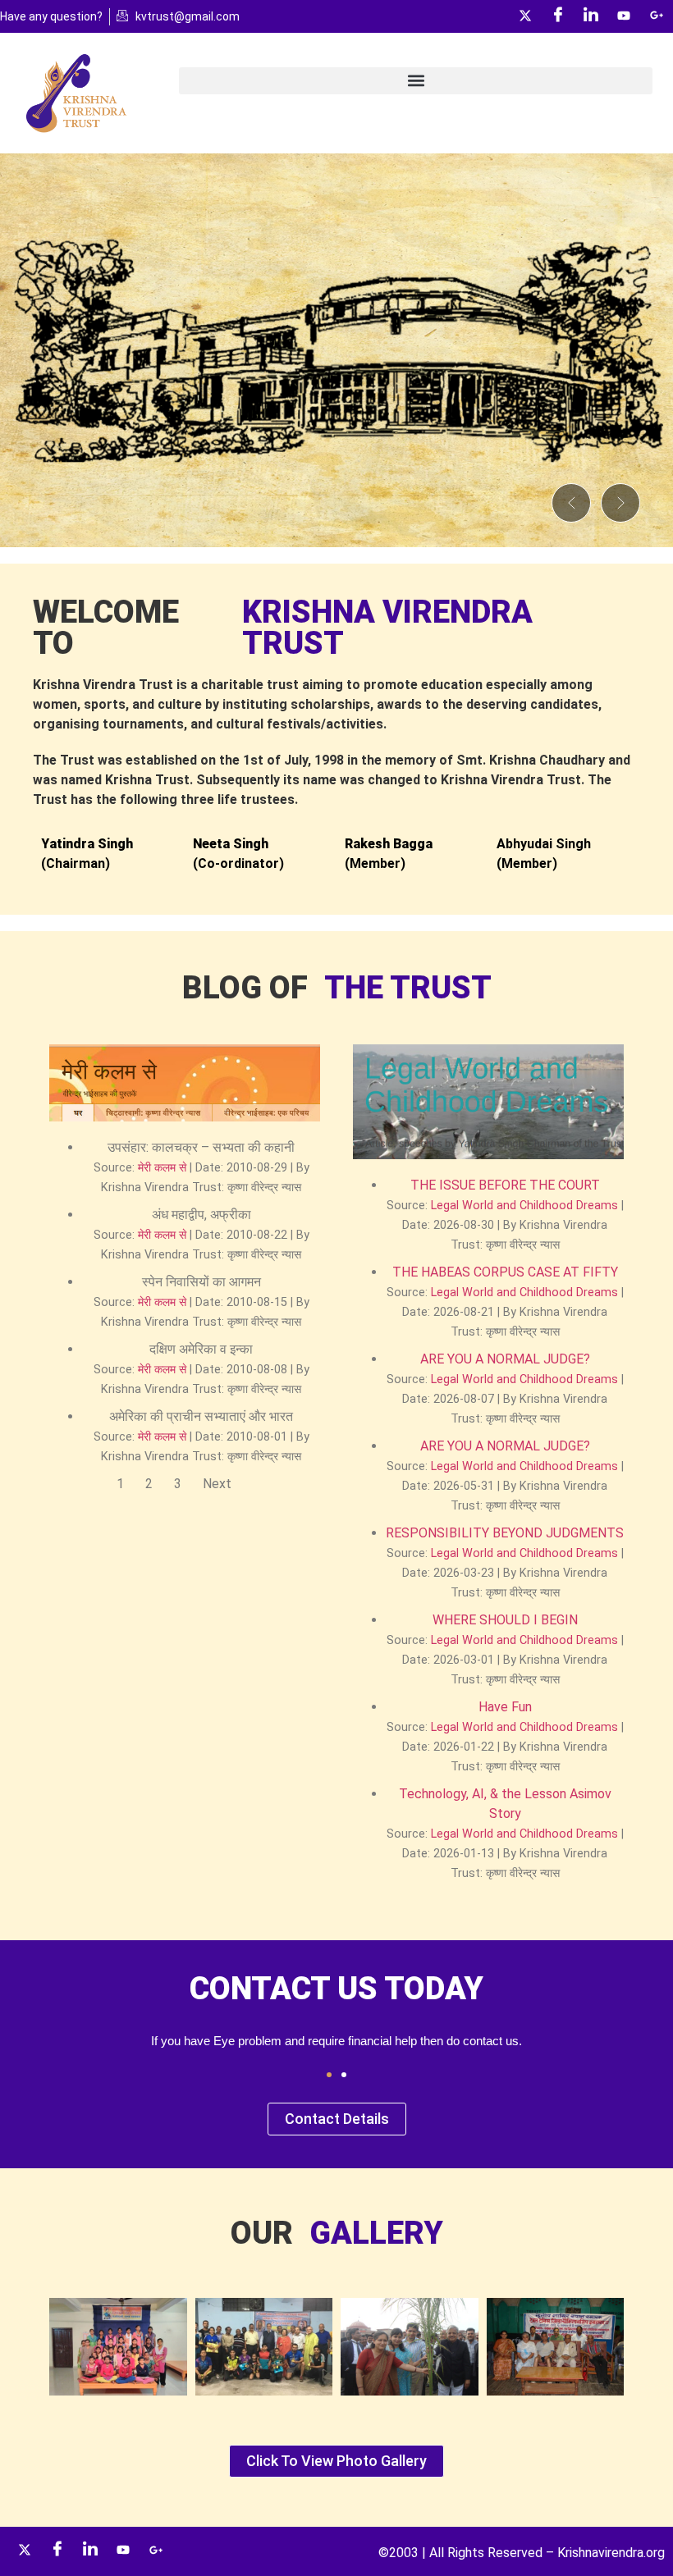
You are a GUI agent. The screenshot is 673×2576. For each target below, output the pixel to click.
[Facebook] (558, 16)
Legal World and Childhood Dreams (524, 1206)
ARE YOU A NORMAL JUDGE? (505, 1359)
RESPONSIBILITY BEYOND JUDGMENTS (505, 1533)
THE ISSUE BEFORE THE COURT (505, 1185)
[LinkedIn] (591, 16)
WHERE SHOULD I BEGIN (505, 1620)
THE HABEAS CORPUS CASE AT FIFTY (505, 1272)
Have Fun (505, 1707)
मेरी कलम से (162, 1168)
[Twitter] (525, 16)
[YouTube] (624, 16)
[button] (416, 81)
